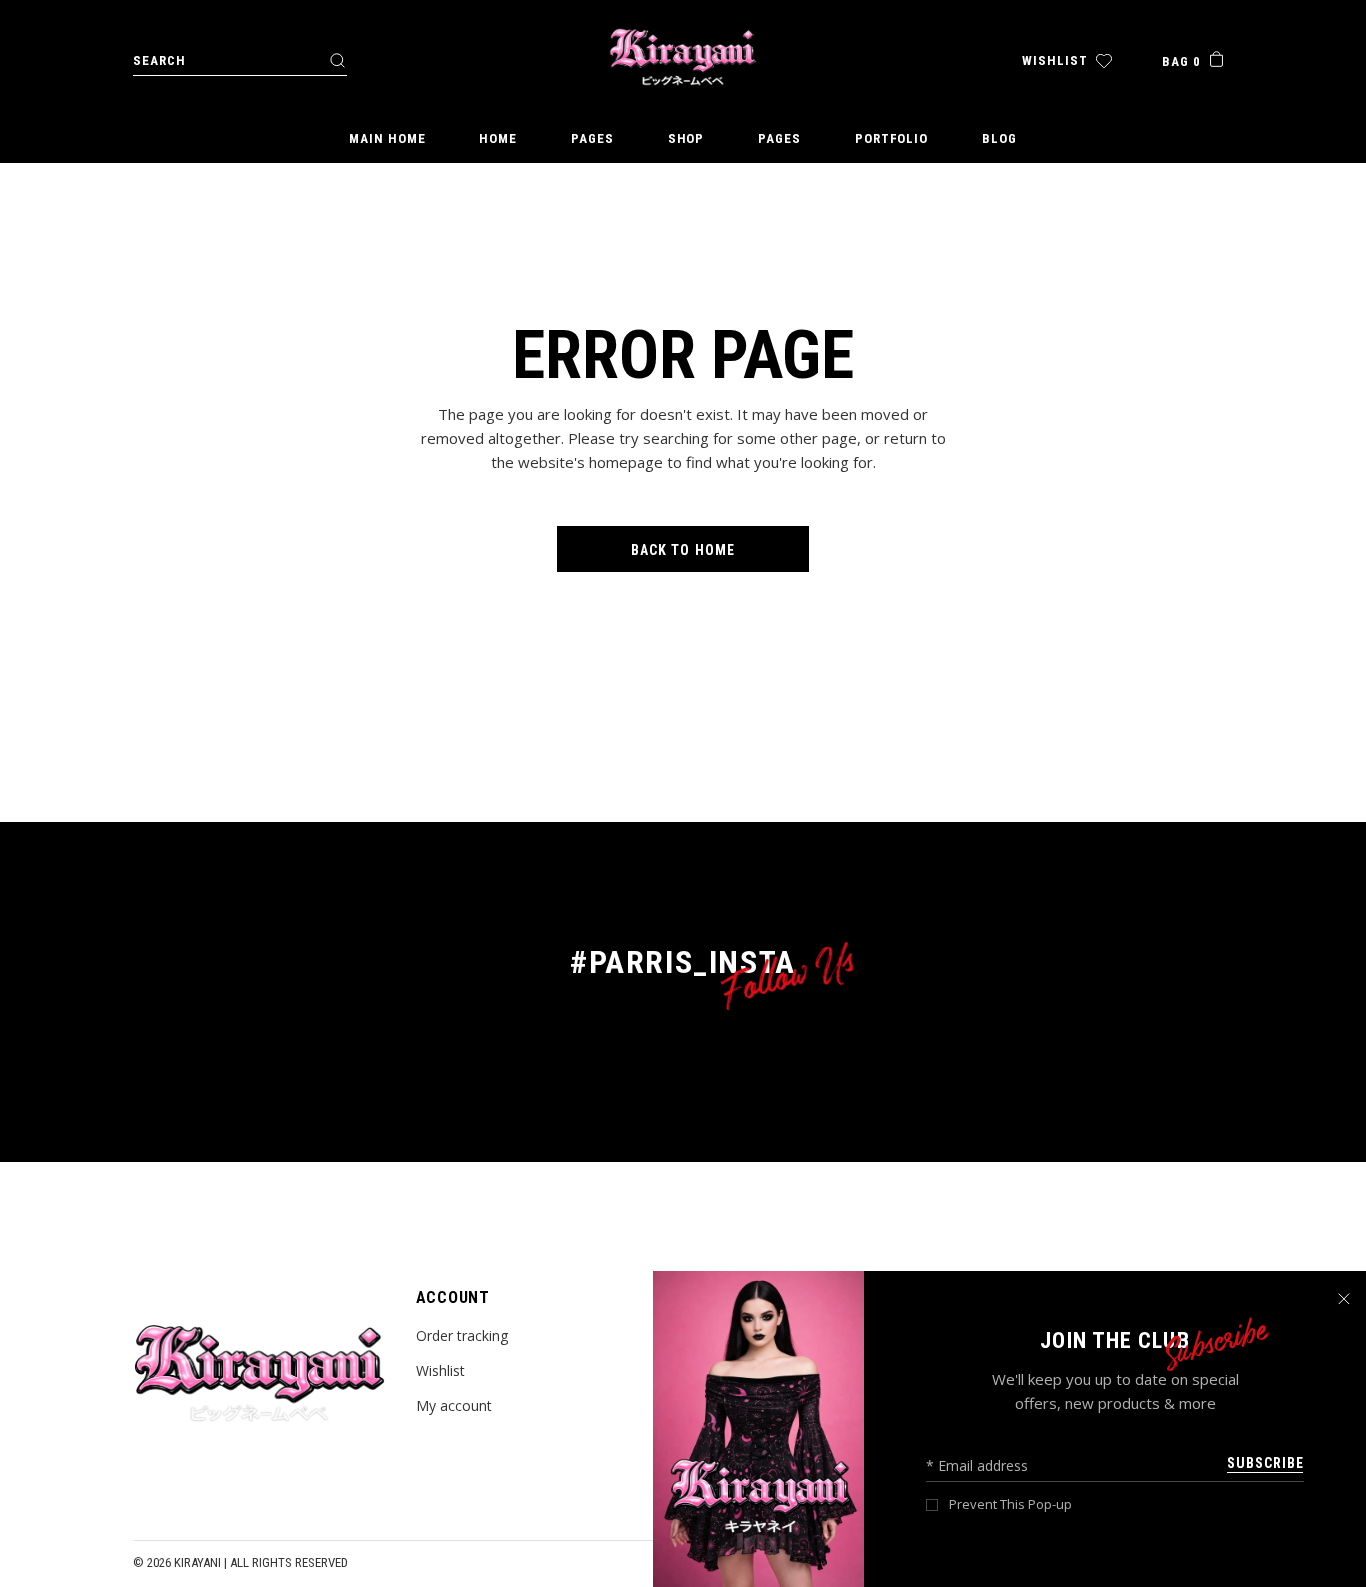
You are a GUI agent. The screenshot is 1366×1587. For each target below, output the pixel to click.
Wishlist (440, 1370)
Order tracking (462, 1335)
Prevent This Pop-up (1010, 1504)
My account (454, 1405)
